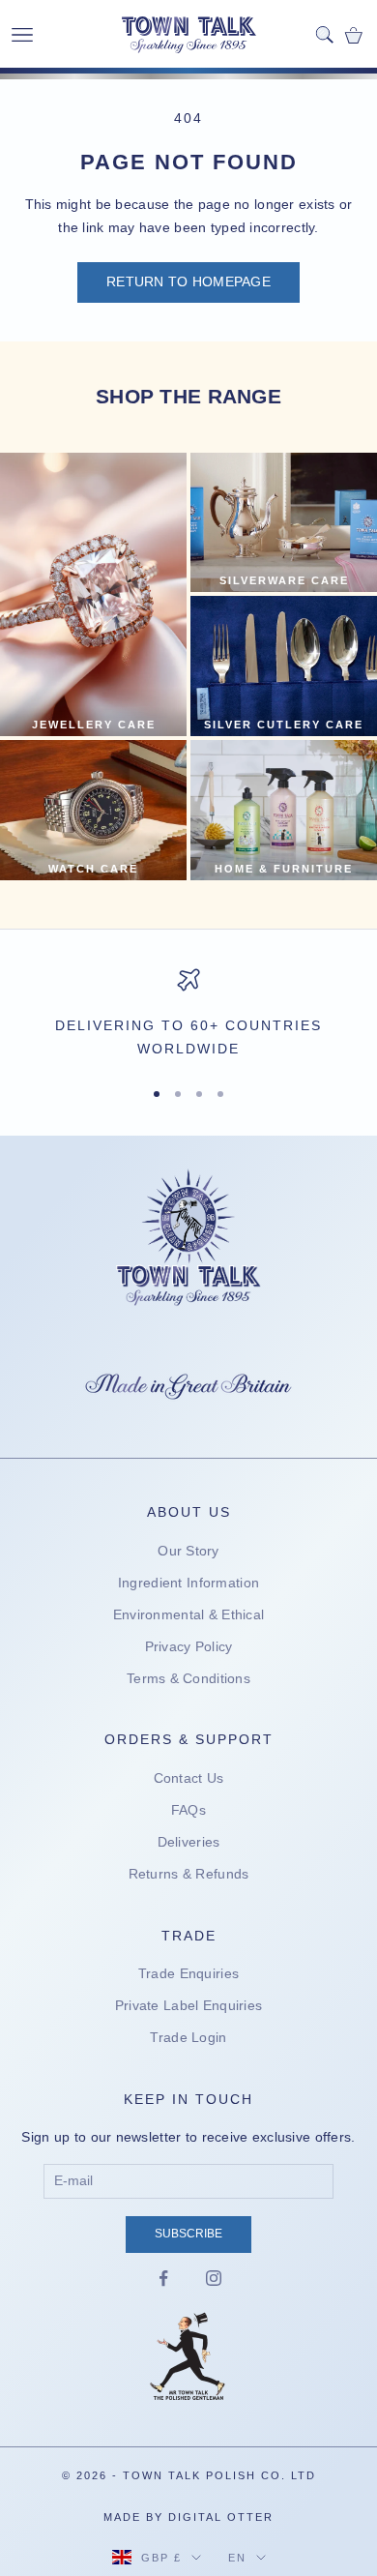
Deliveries (189, 1842)
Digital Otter (221, 2517)
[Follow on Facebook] (163, 2278)
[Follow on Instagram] (214, 2278)
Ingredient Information (188, 1583)
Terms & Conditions (188, 1678)
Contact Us (189, 1778)
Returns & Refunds (189, 1874)
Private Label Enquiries (188, 2005)
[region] (188, 1014)
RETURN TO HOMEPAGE (188, 281)
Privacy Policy (189, 1646)
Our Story (188, 1551)
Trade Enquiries (188, 1973)
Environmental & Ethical (188, 1614)
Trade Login (188, 2037)
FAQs (188, 1810)
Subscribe (188, 2234)
